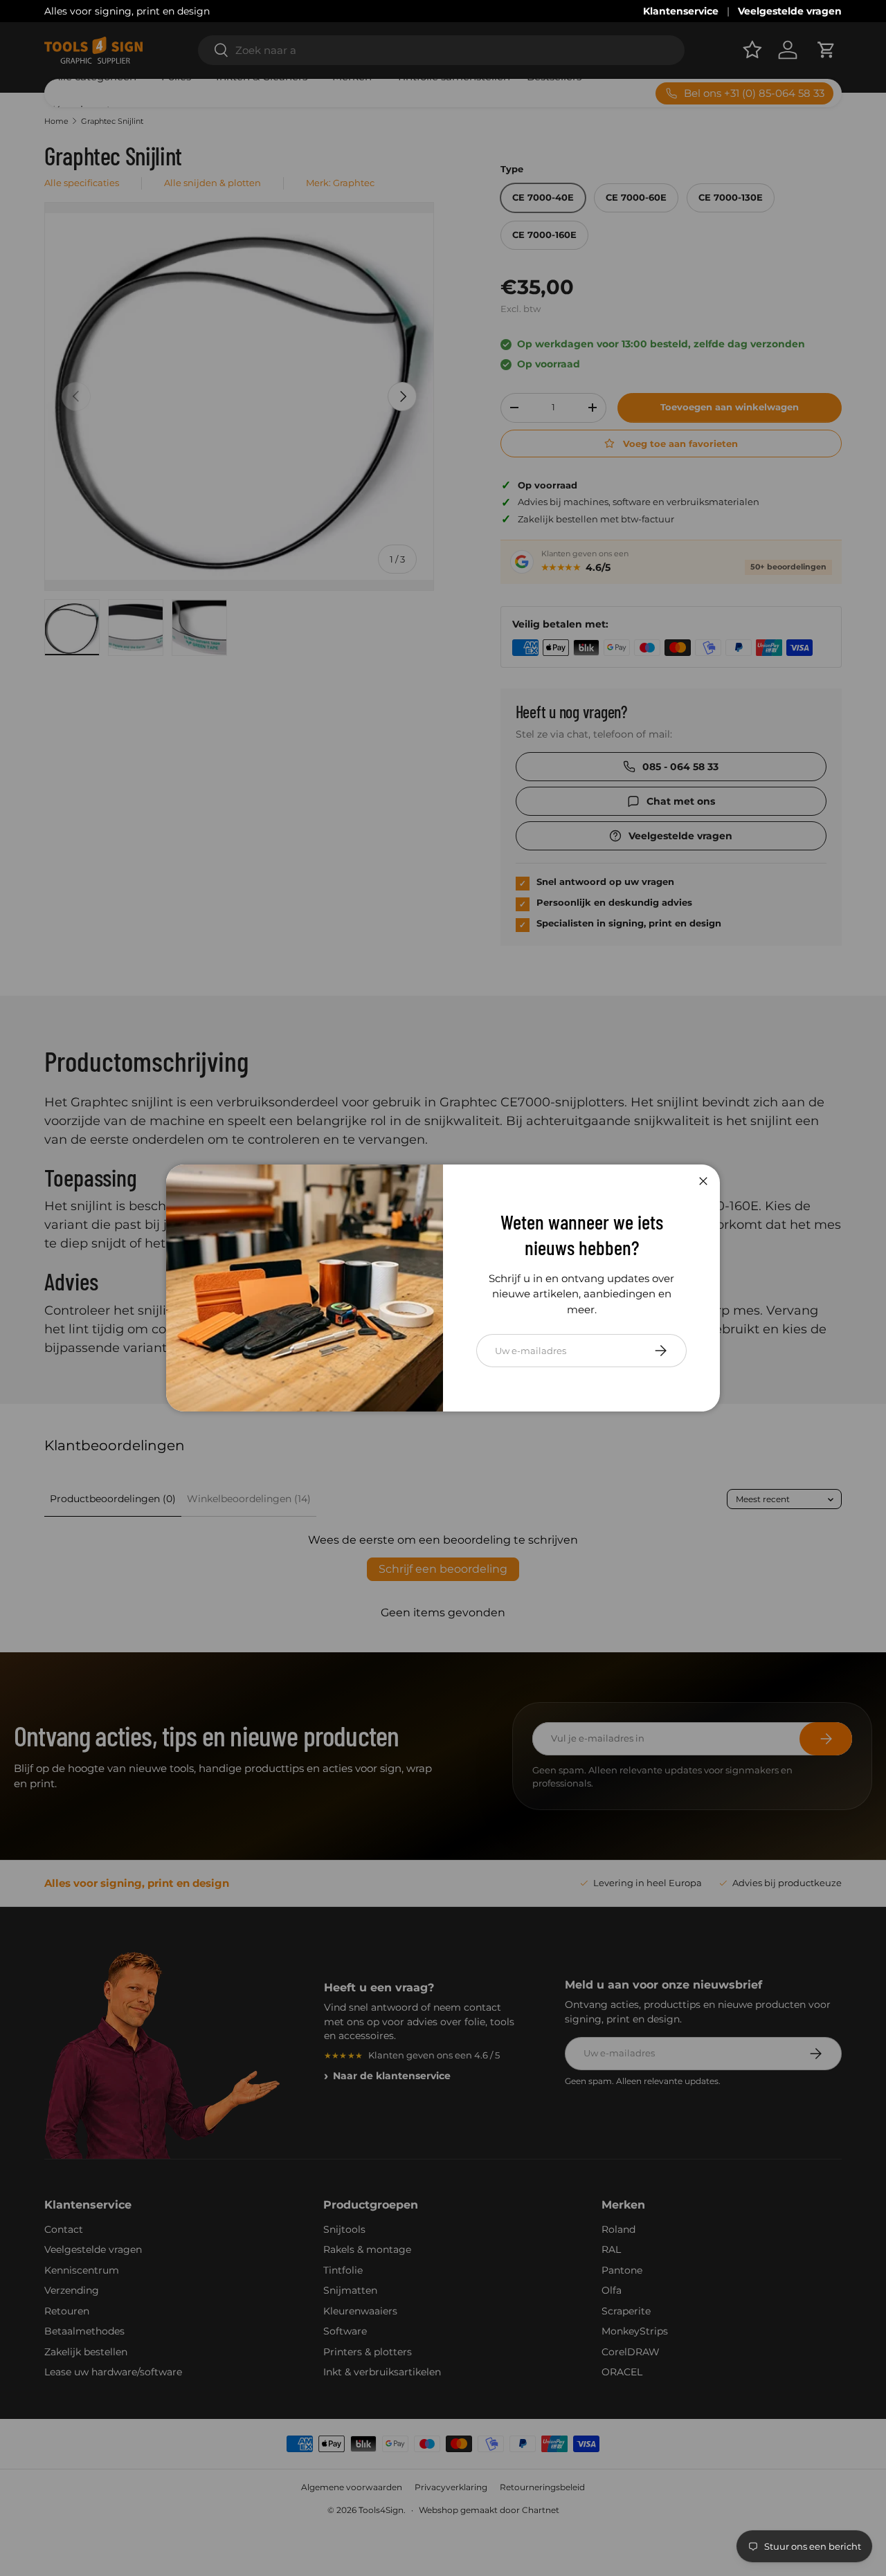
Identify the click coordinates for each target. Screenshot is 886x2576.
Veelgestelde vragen (790, 11)
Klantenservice (681, 11)
